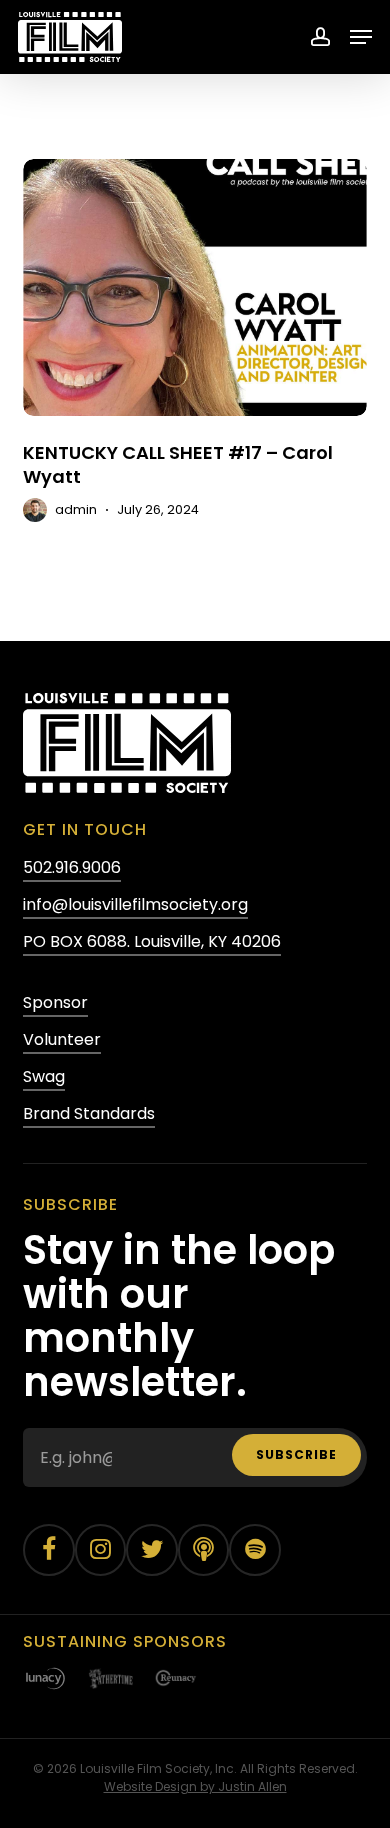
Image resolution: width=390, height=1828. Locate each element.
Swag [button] (44, 1076)
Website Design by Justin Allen (195, 1786)
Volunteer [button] (62, 1039)
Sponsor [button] (55, 1002)
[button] (361, 37)
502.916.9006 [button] (72, 867)
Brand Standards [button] (89, 1113)
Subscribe (296, 1454)
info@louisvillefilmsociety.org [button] (135, 904)
